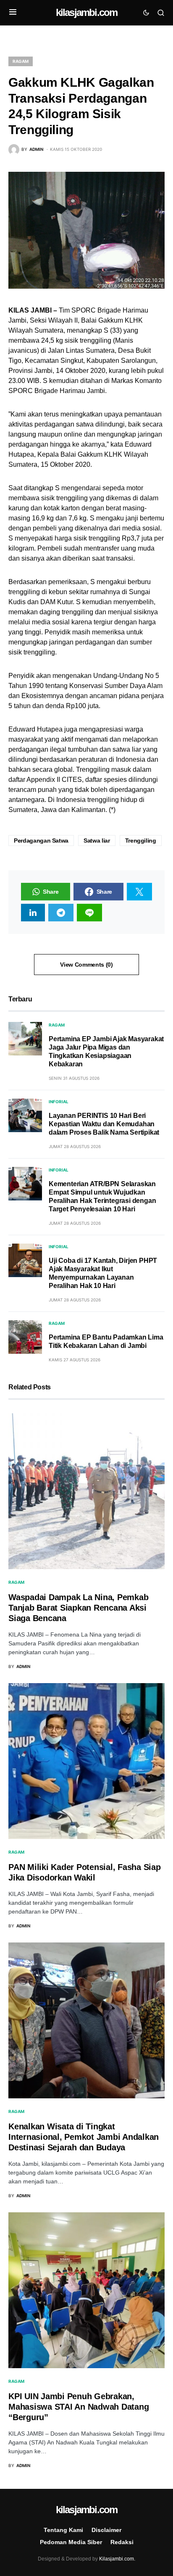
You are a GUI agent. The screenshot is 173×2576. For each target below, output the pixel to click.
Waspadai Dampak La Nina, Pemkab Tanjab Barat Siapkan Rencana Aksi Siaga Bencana (78, 1608)
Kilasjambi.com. (117, 2559)
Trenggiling (141, 841)
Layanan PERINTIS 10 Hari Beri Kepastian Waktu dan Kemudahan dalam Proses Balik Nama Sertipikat (104, 1124)
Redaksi (122, 2542)
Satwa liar (97, 841)
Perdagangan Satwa (41, 841)
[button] (13, 13)
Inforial (59, 1102)
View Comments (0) (86, 965)
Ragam (21, 61)
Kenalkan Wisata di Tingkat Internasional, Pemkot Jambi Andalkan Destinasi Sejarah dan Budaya (84, 2137)
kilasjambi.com (87, 12)
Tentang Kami (63, 2530)
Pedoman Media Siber (71, 2542)
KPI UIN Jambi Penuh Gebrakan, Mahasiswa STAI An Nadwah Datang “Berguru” (79, 2407)
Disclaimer (106, 2530)
